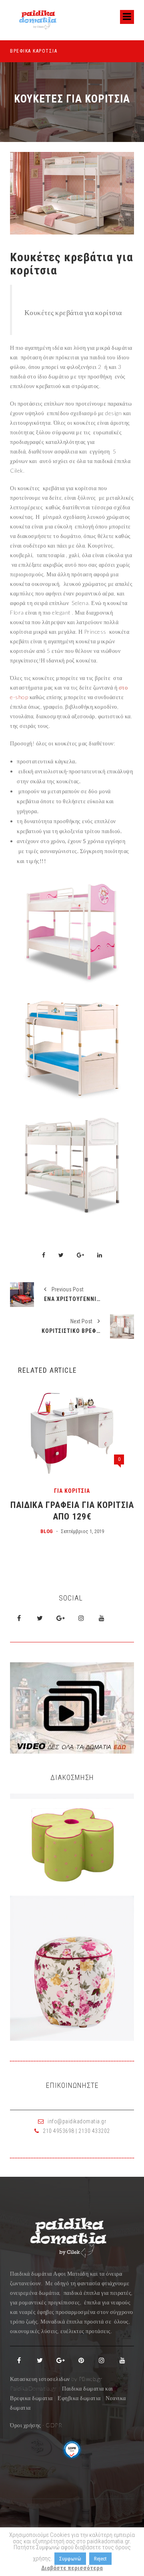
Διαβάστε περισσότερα (72, 2568)
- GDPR (52, 2425)
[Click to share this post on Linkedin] (100, 1256)
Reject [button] (100, 2559)
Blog (94, 1530)
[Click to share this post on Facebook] (44, 1256)
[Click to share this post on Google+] (80, 1256)
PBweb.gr (91, 2379)
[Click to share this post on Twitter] (61, 1256)
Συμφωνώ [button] (70, 2559)
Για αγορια (119, 1490)
